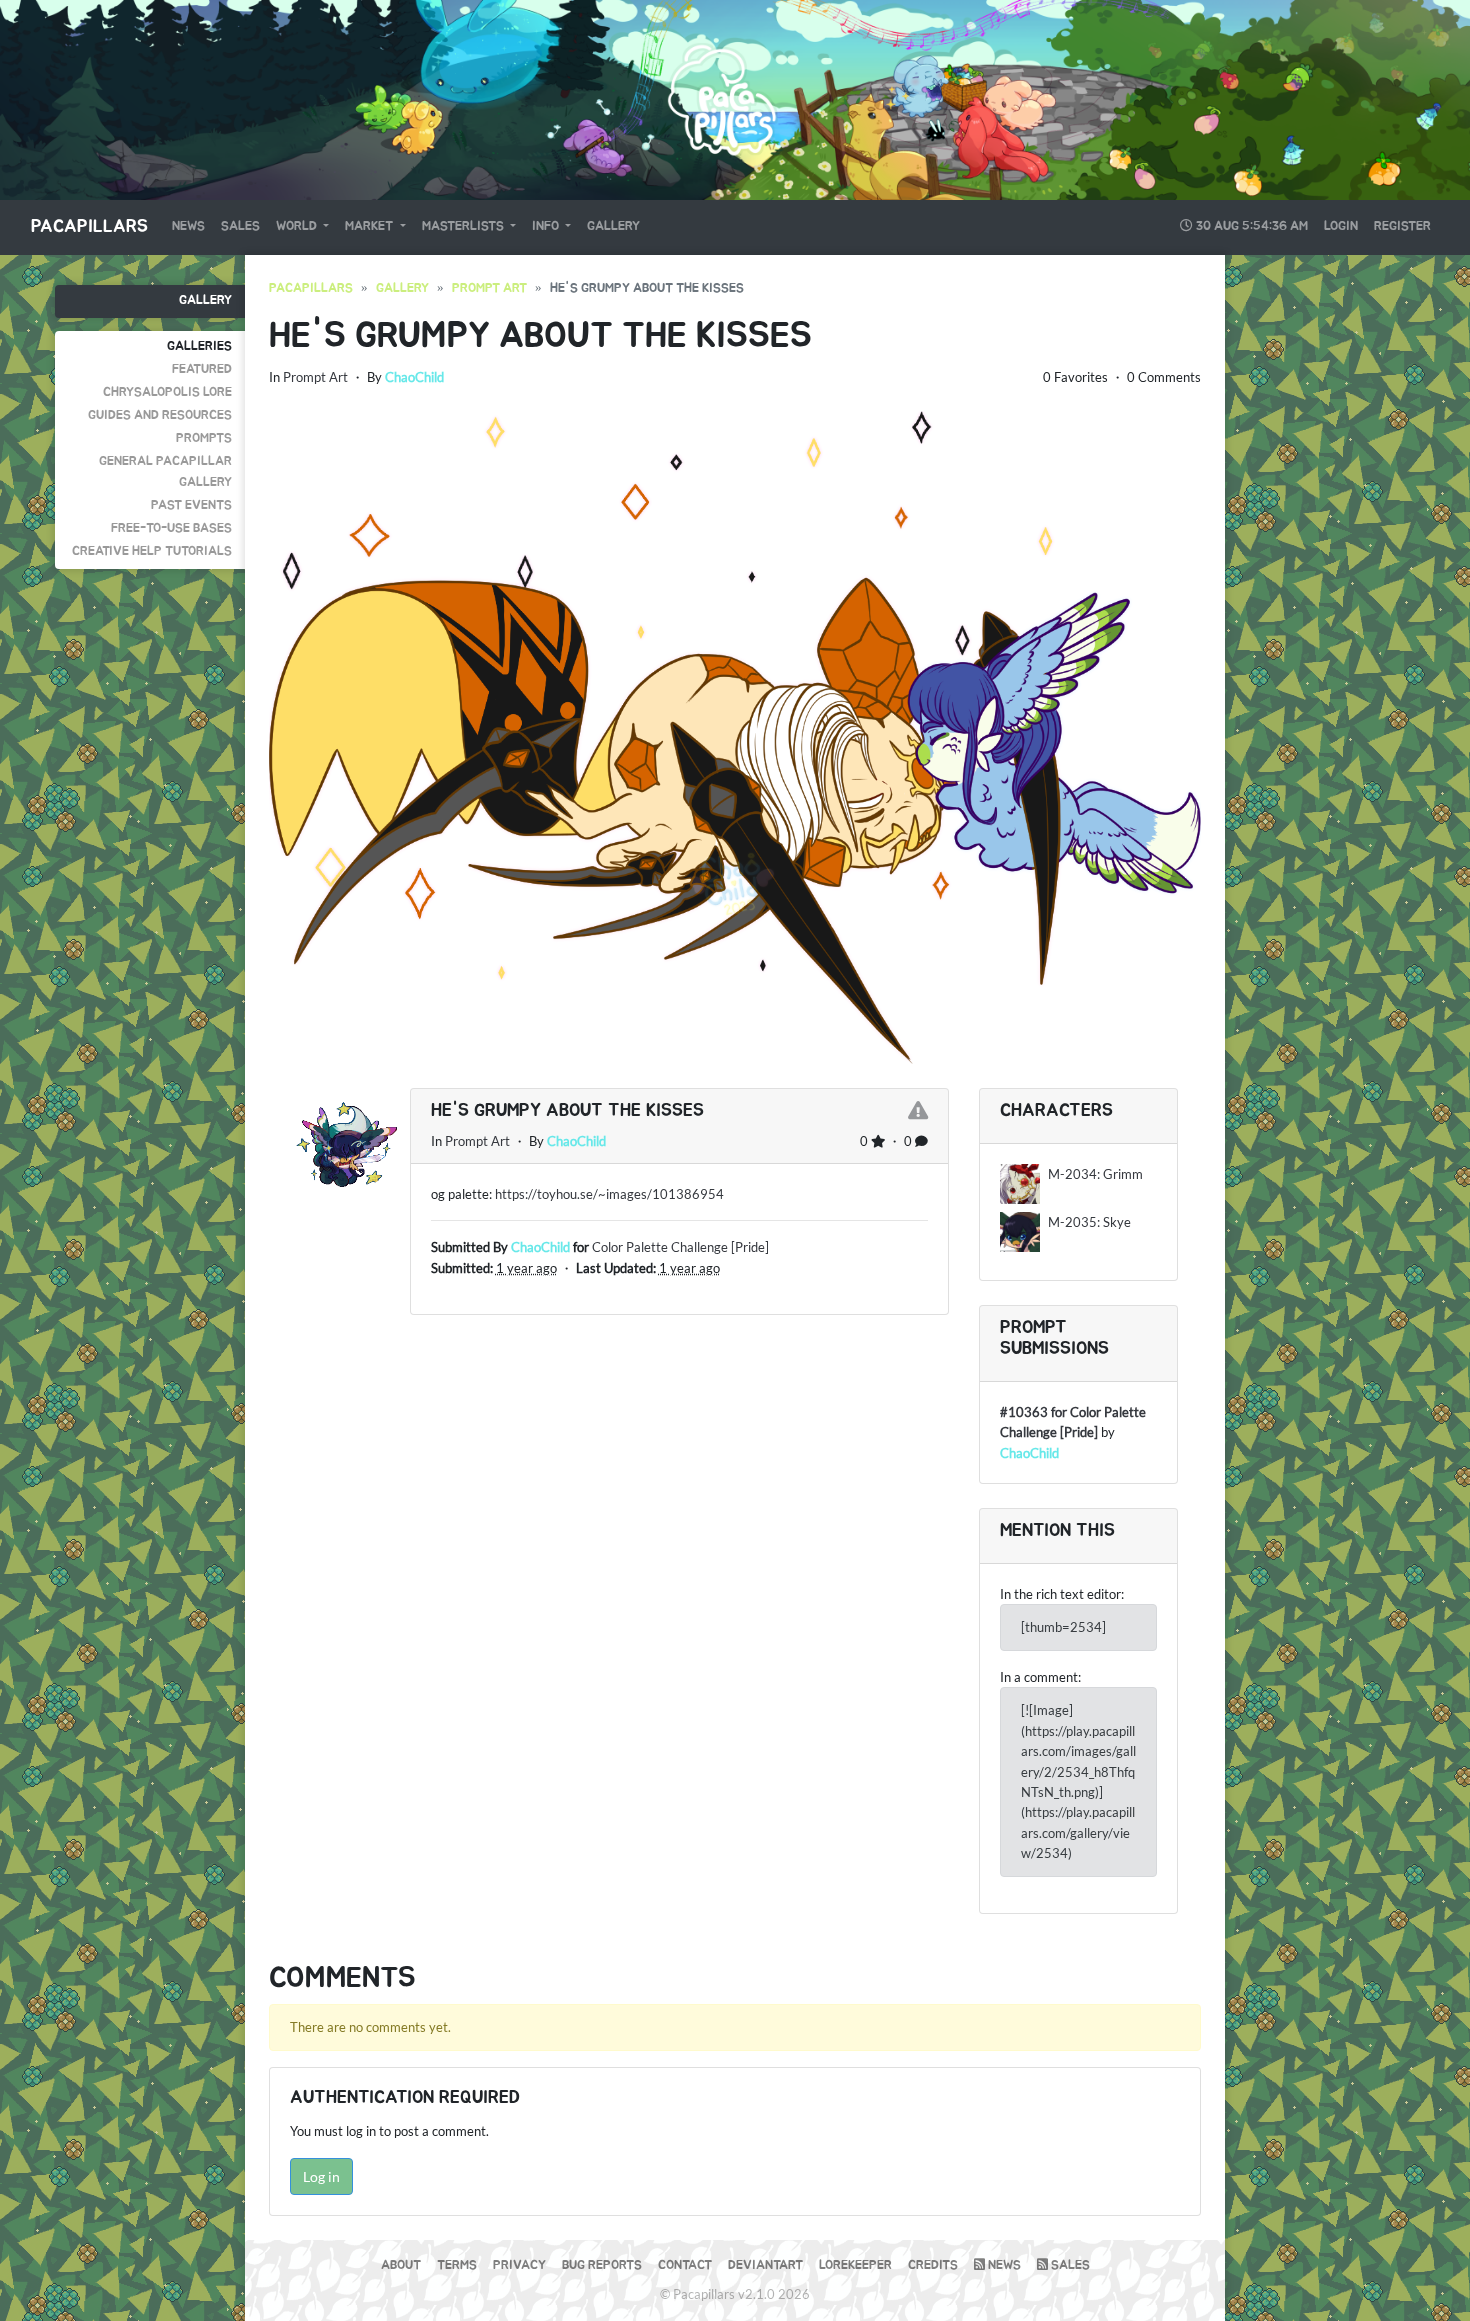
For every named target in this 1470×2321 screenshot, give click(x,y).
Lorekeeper (855, 2265)
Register (1402, 226)
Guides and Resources (160, 415)
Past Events (191, 505)
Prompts (204, 438)
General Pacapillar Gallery (165, 471)
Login (1341, 226)
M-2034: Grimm (1095, 1174)
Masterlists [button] (464, 226)
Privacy (519, 2265)
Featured (202, 369)
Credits (933, 2265)
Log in (321, 2176)
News (188, 226)
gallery (402, 288)
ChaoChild (414, 377)
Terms (457, 2265)
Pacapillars (89, 227)
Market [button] (370, 226)
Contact (685, 2265)
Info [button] (547, 226)
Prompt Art (489, 288)
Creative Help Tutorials (152, 551)
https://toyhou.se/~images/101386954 (609, 1194)
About (401, 2265)
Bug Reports (602, 2265)
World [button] (298, 226)
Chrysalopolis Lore (167, 392)
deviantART (765, 2265)
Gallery (613, 226)
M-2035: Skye (1089, 1222)
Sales (240, 226)
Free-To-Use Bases (171, 528)
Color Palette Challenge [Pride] (680, 1247)
